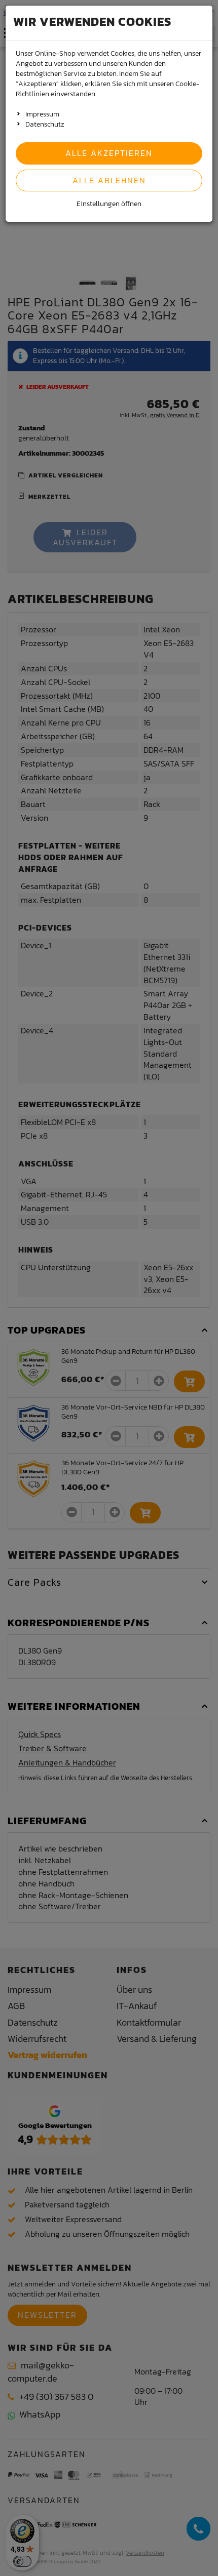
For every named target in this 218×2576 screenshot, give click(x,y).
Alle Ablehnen (109, 180)
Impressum (42, 114)
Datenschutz (45, 124)
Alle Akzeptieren (109, 153)
